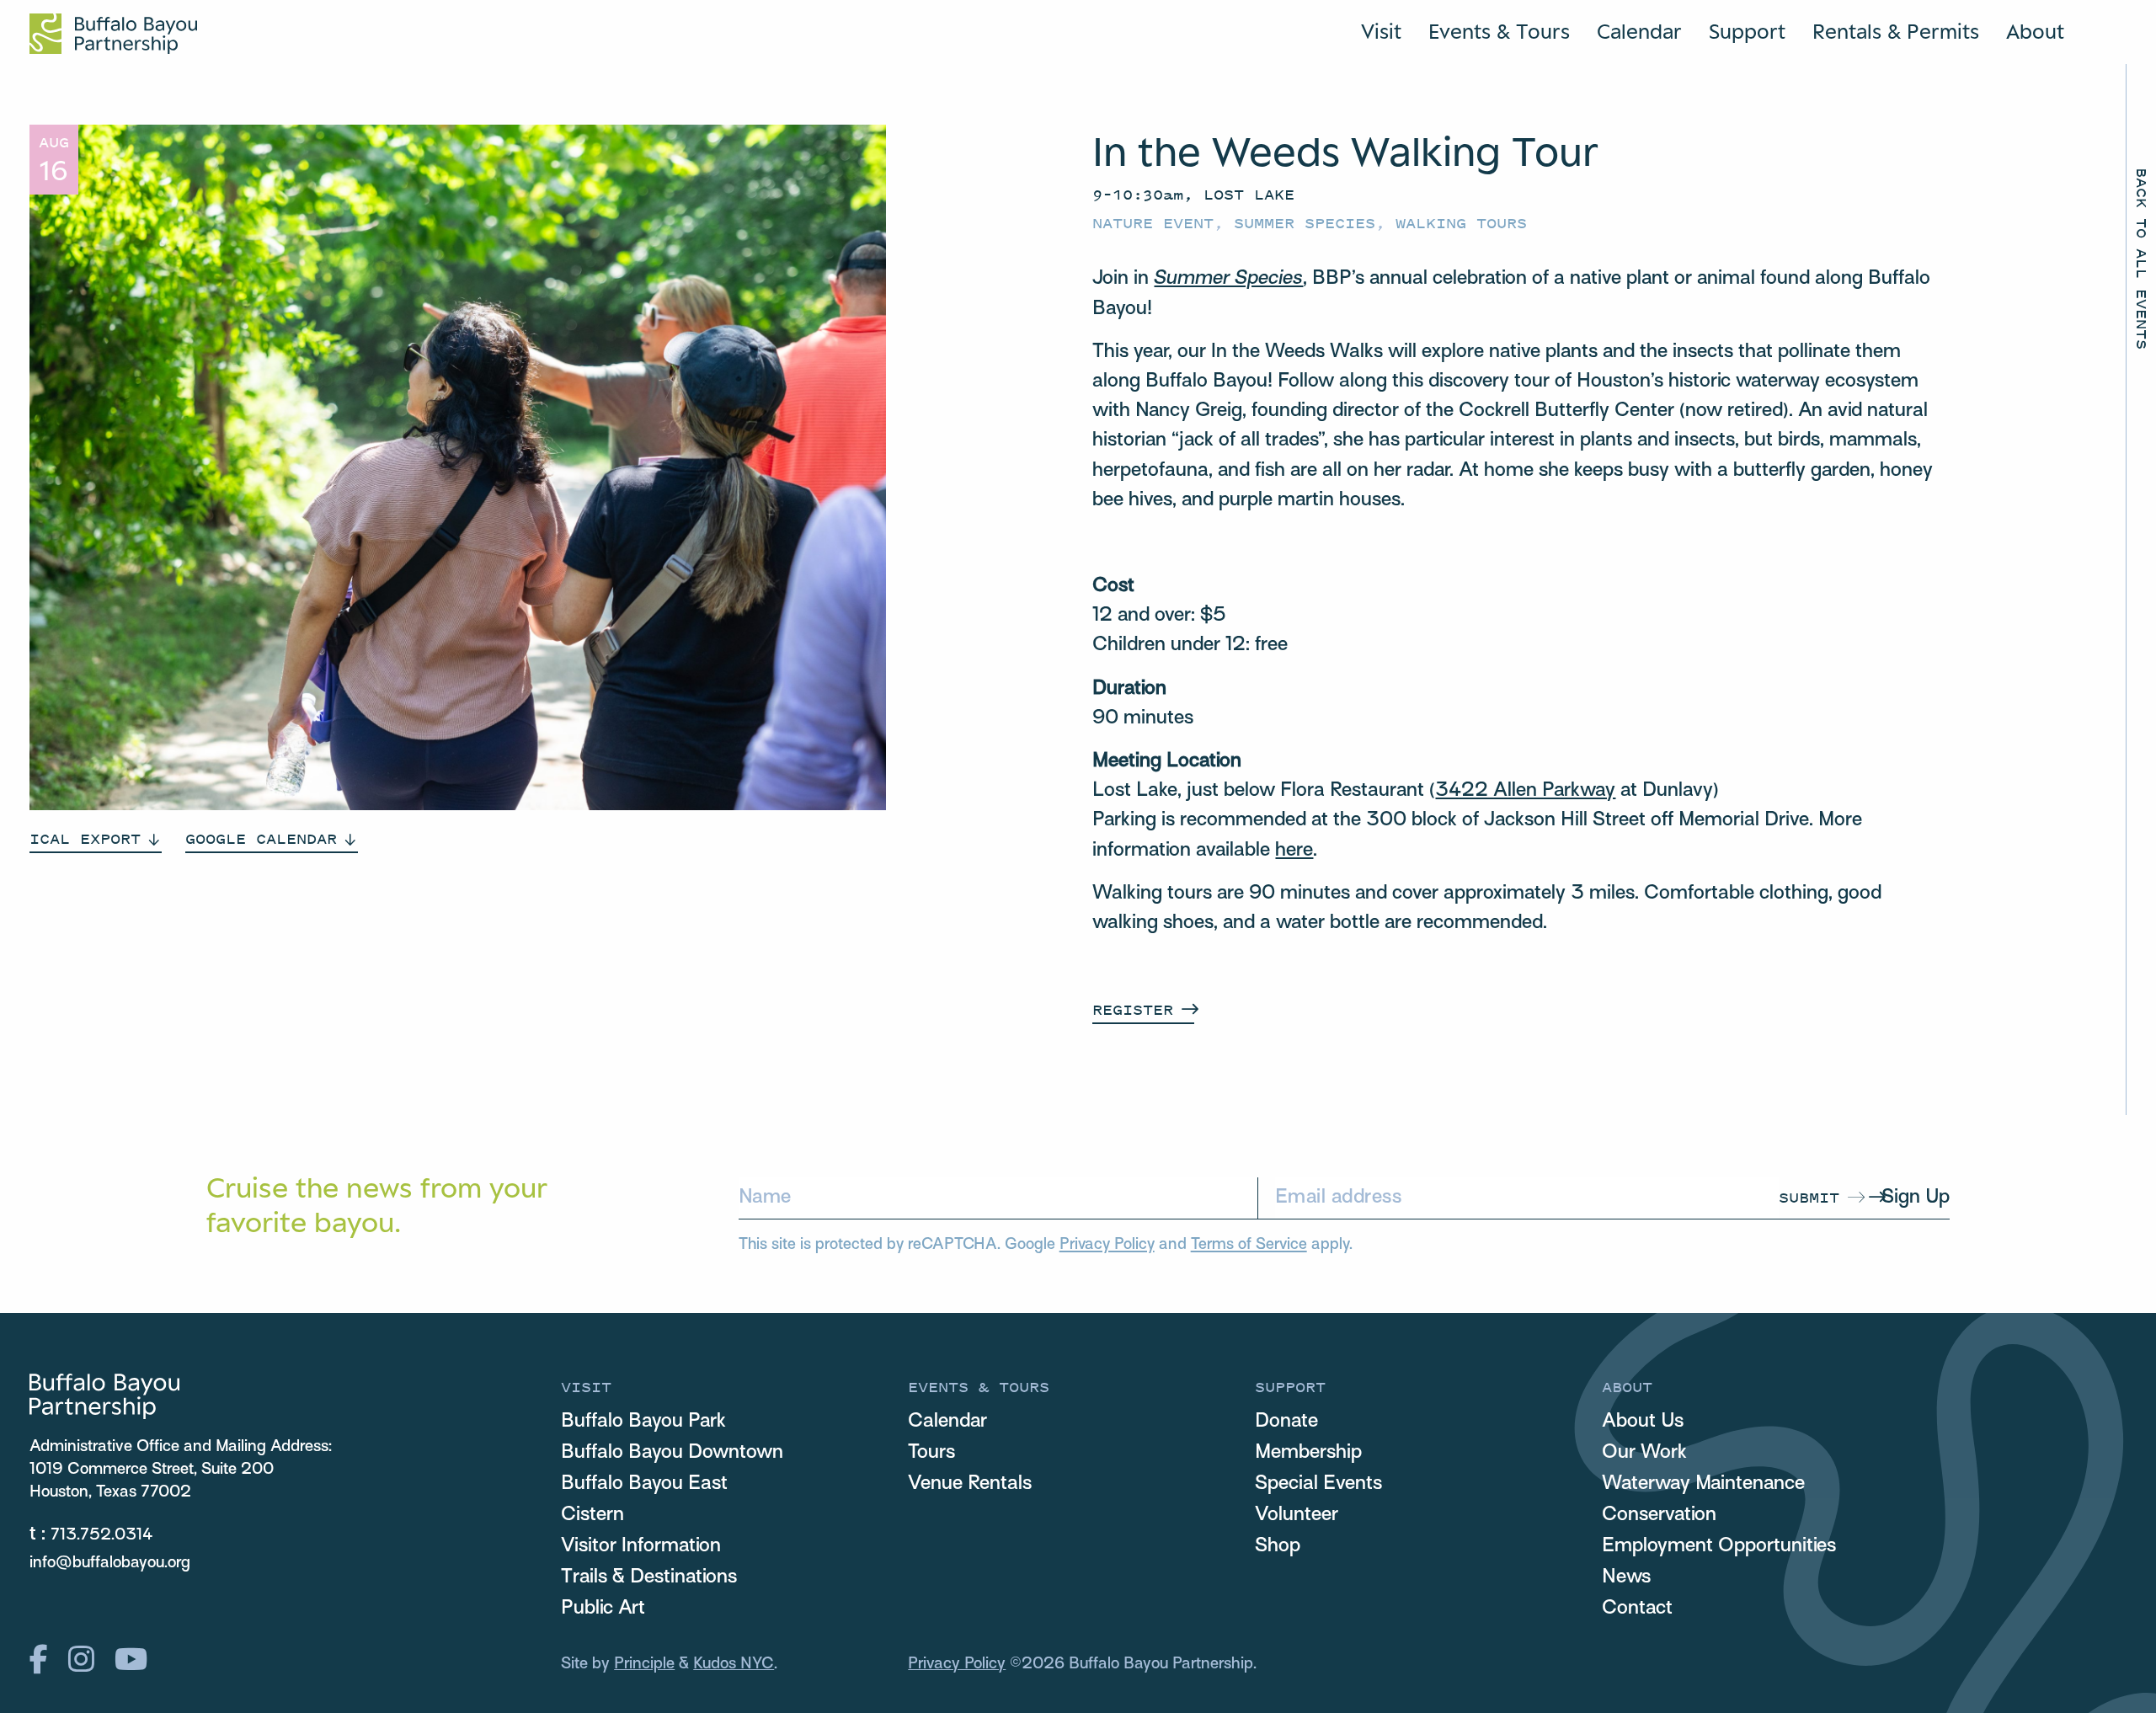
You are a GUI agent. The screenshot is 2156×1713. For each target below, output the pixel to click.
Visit (1381, 31)
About (2035, 31)
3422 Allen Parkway (1525, 791)
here (1294, 851)
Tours (931, 1453)
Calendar (1639, 31)
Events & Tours (1499, 31)
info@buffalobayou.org (110, 1563)
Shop (1278, 1546)
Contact (1637, 1609)
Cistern (592, 1515)
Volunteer (1297, 1515)
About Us (1643, 1422)
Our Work (1644, 1453)
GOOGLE (261, 838)
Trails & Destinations (649, 1577)
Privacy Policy (1107, 1245)
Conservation (1659, 1515)
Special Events (1318, 1484)
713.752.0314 (102, 1535)
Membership (1308, 1453)
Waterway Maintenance (1703, 1484)
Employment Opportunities (1719, 1546)
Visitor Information (641, 1546)
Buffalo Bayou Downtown (672, 1453)
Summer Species (1305, 223)
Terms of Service (1249, 1245)
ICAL (85, 838)
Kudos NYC (734, 1664)
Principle (644, 1664)
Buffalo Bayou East (644, 1484)
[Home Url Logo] (113, 34)
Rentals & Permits (1896, 31)
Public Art (603, 1609)
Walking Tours (1461, 223)
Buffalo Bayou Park (643, 1422)
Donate (1286, 1422)
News (1626, 1577)
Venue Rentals (970, 1484)
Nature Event (1153, 223)
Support (1747, 31)
